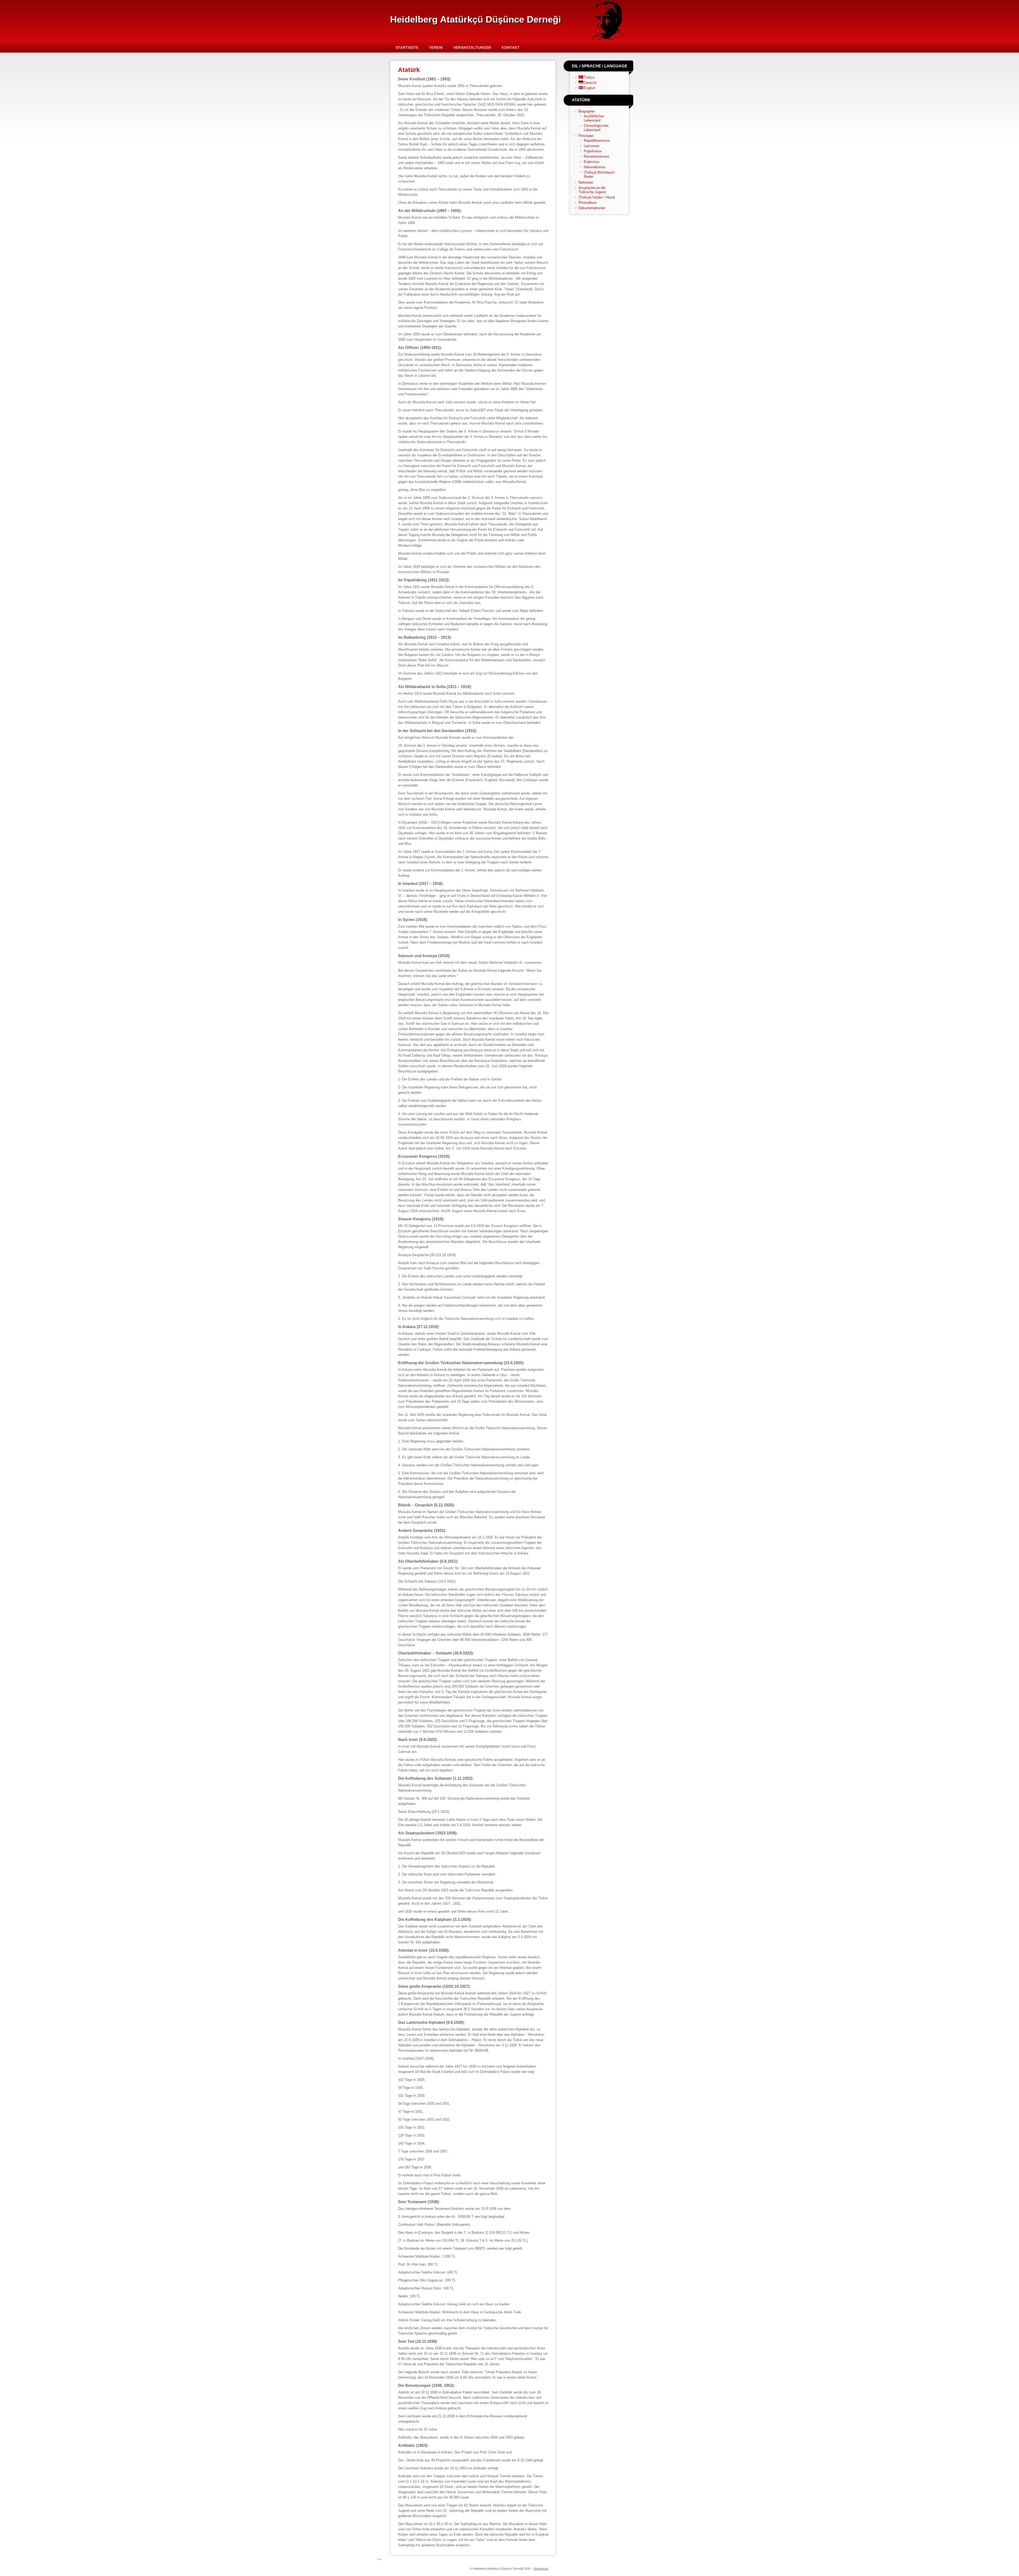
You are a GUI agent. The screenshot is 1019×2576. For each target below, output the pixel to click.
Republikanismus (597, 141)
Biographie (587, 111)
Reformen (586, 182)
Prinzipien (586, 136)
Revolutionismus (597, 156)
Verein (436, 47)
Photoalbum (588, 203)
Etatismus (592, 162)
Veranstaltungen (472, 47)
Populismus (593, 151)
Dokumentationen (592, 208)
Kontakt (511, 47)
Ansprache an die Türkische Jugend (592, 190)
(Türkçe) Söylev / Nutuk (597, 197)
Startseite (407, 47)
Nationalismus (595, 167)
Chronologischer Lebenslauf (596, 128)
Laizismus (592, 146)
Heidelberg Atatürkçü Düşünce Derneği (476, 19)
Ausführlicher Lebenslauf (594, 118)
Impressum (541, 2569)
